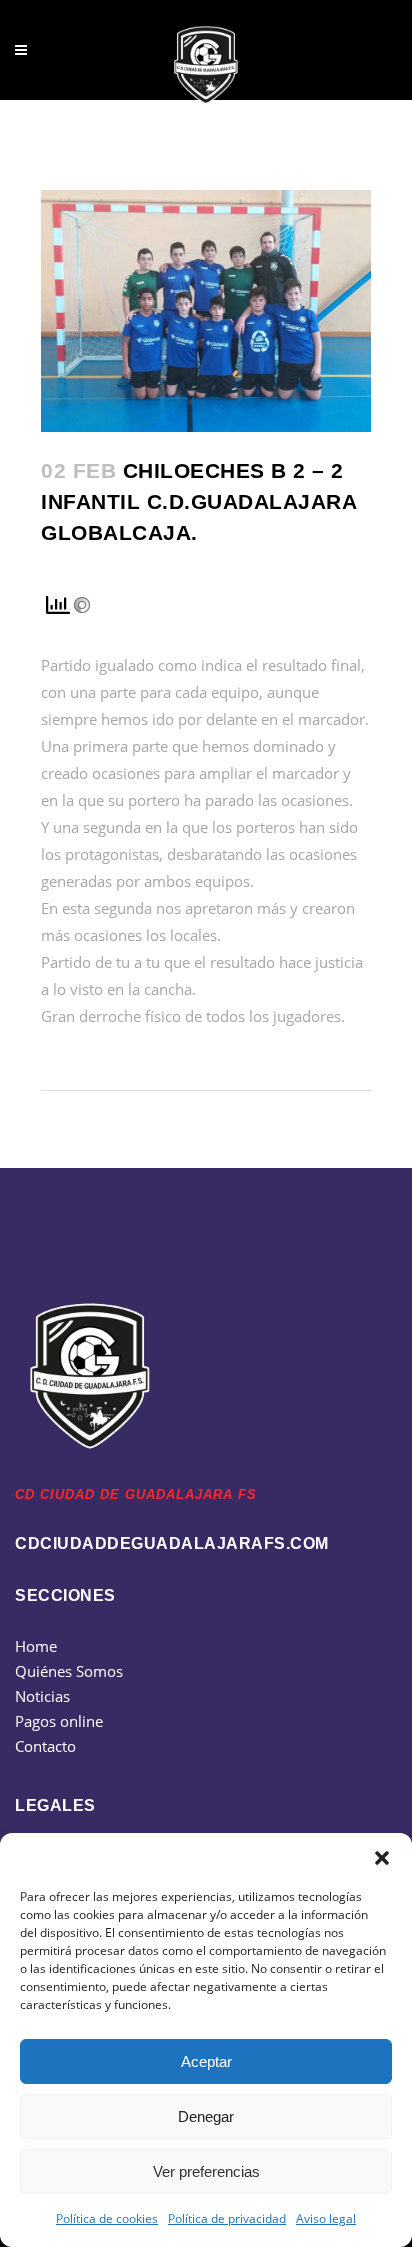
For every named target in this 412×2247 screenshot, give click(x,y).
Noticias (42, 1696)
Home (36, 1646)
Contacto (45, 1746)
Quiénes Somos (69, 1671)
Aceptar (206, 2061)
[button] (382, 1858)
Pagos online (59, 1721)
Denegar (206, 2116)
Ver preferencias (206, 2171)
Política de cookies (107, 2218)
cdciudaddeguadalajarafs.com (172, 1543)
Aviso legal (326, 2218)
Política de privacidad (227, 2218)
